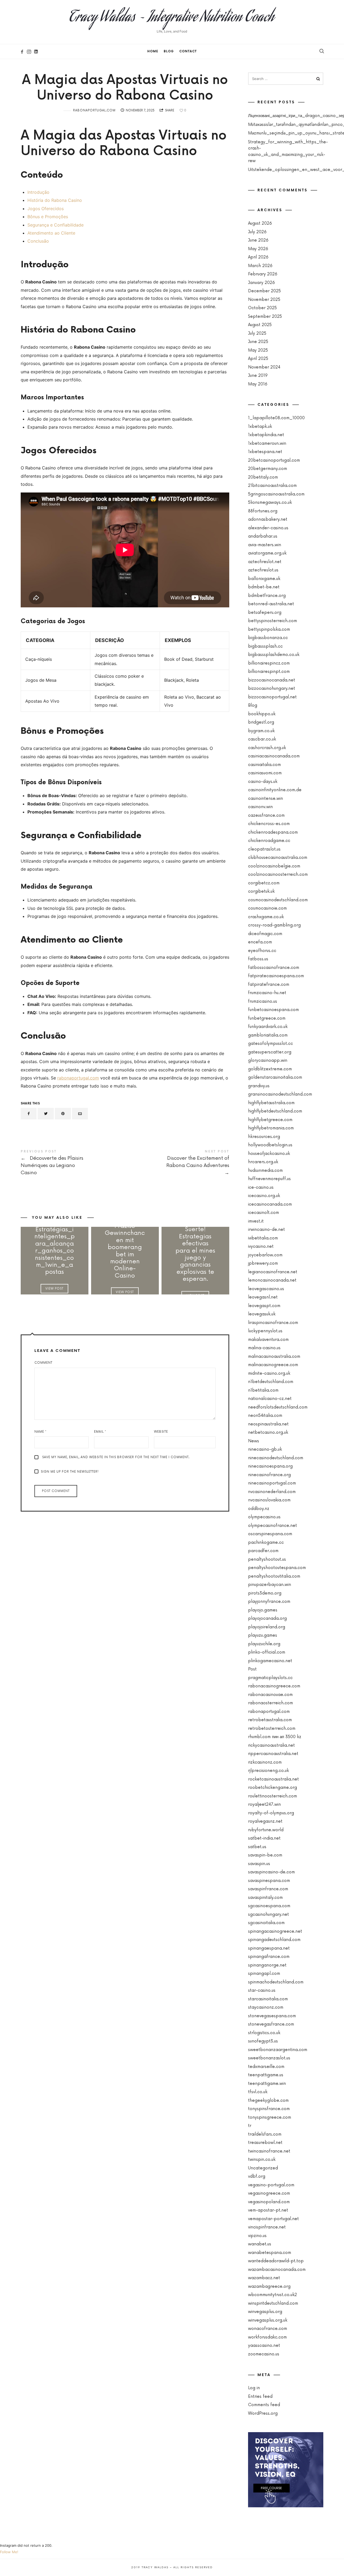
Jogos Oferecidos (46, 209)
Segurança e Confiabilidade (55, 225)
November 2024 (264, 367)
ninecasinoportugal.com (272, 1483)
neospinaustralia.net (268, 1424)
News (254, 1441)
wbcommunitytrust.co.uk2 (273, 2295)
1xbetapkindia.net (266, 435)
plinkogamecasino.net (270, 1661)
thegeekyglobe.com (268, 2101)
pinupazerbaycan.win (270, 1585)
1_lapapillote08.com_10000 (276, 418)
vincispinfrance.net (267, 2227)
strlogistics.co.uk (264, 2033)
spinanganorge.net (267, 1965)
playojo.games (263, 1610)
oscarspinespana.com (270, 1534)
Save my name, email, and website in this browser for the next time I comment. (116, 1457)
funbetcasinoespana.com (273, 1010)
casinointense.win (266, 799)
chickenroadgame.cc (269, 841)
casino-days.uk (263, 782)
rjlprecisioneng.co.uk (268, 1771)
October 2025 (262, 308)
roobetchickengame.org (273, 1788)
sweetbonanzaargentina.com (278, 2050)
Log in (254, 2388)
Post (252, 1669)
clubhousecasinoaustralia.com (278, 858)
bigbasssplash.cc (265, 646)
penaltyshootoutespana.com (277, 1568)
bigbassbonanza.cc (268, 638)
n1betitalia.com (263, 1390)
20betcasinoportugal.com (274, 460)
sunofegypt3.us (263, 2041)
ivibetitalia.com (263, 1238)
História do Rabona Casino (55, 200)
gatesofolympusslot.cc (270, 1044)
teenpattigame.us (266, 2075)
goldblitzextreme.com (270, 1069)
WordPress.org (263, 2413)
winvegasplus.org (265, 2312)
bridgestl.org (261, 722)
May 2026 (258, 249)
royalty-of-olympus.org (271, 1813)
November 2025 (264, 300)
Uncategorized (263, 2168)
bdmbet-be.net (264, 587)
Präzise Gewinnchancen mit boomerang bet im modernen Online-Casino (125, 1251)
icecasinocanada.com (270, 1204)
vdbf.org (257, 2177)
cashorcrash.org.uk (267, 748)
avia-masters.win (265, 545)
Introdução (38, 192)
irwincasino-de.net (266, 1230)
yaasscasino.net (264, 2346)
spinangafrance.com (269, 1957)
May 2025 (258, 350)
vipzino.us (257, 2236)
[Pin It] (63, 1114)
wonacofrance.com (268, 2329)
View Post (54, 1288)
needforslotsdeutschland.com (278, 1407)
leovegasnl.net (263, 1297)
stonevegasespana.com (272, 2016)
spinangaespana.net (269, 1948)
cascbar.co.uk (262, 739)
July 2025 (257, 333)
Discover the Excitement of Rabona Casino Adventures (177, 1163)
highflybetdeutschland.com (275, 1111)
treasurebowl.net (265, 2143)
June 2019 (258, 376)
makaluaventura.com (268, 1340)
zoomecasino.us (264, 2354)
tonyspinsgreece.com (270, 2117)
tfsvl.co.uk (258, 2092)
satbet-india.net (264, 1838)
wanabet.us (260, 2244)
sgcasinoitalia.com (266, 1923)
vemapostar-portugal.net (273, 2219)
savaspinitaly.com (265, 1898)
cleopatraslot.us (264, 849)
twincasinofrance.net (269, 2151)
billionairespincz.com (269, 663)
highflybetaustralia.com (271, 1103)
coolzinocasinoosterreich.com (278, 875)
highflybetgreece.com (270, 1120)
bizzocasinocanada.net (272, 680)
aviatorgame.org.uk (267, 553)
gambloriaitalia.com (268, 1035)
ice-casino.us (261, 1187)
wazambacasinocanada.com (277, 2270)
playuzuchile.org (264, 1644)
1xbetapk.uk (260, 427)
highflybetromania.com (271, 1128)
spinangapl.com (264, 1974)
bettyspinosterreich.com (273, 621)
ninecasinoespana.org (270, 1466)
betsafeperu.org (265, 613)
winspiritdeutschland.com (273, 2303)
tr (250, 2126)
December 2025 (264, 291)
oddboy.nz (259, 1509)
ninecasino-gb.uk (265, 1449)
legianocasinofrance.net (273, 1272)
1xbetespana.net (265, 452)
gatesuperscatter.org (270, 1052)
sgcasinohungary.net (268, 1915)
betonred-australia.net (271, 604)
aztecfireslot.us (263, 570)
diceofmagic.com (265, 934)
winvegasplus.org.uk (268, 2320)
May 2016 (258, 384)
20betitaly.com (263, 477)
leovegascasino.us (266, 1289)
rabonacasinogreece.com (274, 1686)
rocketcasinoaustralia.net (273, 1779)
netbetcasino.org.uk (268, 1433)
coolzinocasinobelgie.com (274, 866)
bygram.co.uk (261, 731)
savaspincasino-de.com (271, 1872)
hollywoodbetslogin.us (270, 1145)
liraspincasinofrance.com (273, 1323)
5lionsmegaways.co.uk (270, 503)
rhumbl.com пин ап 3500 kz (275, 1737)
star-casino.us (262, 1991)
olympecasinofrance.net (273, 1526)
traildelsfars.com (265, 2134)
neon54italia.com (265, 1416)
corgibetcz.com (264, 883)
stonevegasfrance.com (271, 2024)
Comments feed (264, 2405)
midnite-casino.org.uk (269, 1373)
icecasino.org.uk (264, 1196)
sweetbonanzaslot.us (269, 2058)
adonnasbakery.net (268, 519)
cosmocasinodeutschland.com (278, 900)
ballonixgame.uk (264, 579)
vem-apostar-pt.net (268, 2210)
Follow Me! (9, 2552)
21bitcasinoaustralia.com (272, 486)
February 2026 (263, 274)
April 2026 (258, 257)
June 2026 (258, 240)
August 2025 (260, 325)
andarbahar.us (263, 536)
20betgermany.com (268, 469)
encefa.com (260, 942)
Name (40, 1432)
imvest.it (256, 1221)
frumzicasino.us (263, 1001)
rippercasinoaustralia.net (273, 1754)
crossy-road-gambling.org (274, 925)
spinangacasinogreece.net (275, 1931)
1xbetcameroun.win (267, 444)
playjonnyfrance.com (269, 1602)
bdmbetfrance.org (267, 596)
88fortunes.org (263, 511)
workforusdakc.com (267, 2337)
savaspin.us (259, 1864)
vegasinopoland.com (269, 2202)
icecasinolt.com (264, 1213)
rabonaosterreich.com (270, 1703)
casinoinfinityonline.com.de (275, 790)
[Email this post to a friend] (80, 1114)
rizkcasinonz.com (265, 1762)
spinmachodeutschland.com (276, 1982)
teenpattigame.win (267, 2084)
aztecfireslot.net (265, 562)
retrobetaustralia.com (270, 1720)
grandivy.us (259, 1086)
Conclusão (38, 241)
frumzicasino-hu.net (267, 993)
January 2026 (261, 283)
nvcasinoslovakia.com (269, 1500)
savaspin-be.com (265, 1855)
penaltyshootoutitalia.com (274, 1576)
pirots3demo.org (265, 1593)
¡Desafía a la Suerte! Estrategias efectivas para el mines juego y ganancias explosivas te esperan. (195, 1251)
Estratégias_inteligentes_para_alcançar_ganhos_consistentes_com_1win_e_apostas (55, 1251)
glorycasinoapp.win (268, 1061)
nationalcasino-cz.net (270, 1399)
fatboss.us (258, 959)
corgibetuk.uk (261, 891)
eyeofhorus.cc (262, 951)
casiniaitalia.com (264, 765)
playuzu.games (263, 1635)
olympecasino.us (264, 1517)
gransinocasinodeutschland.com (280, 1094)
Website (161, 1432)
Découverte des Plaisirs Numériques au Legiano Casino (73, 1163)
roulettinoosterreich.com (273, 1796)
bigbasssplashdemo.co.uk (274, 655)
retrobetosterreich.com (272, 1729)
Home (153, 51)
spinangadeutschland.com (274, 1940)
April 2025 (258, 359)
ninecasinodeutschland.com (276, 1458)
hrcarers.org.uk (263, 1162)
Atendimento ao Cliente (51, 233)
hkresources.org (264, 1137)
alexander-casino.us (268, 528)
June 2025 (258, 342)
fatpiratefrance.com (269, 985)
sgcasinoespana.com (269, 1906)
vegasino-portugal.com (271, 2185)
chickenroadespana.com (273, 832)
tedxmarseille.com (266, 2067)
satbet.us (257, 1847)
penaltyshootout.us (267, 1559)
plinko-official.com (267, 1652)
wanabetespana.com (270, 2253)
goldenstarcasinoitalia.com (275, 1077)
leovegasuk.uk (262, 1314)
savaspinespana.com (269, 1881)
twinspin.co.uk (262, 2160)
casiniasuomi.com (265, 773)
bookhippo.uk (262, 714)
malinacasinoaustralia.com (274, 1357)
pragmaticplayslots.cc (270, 1678)
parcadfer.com (263, 1551)
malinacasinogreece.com (273, 1365)
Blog (169, 51)
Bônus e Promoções (48, 217)
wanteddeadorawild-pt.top (276, 2261)
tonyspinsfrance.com (269, 2109)
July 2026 (257, 232)
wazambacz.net (264, 2278)
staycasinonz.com (266, 2007)
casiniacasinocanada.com (274, 756)
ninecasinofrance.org (269, 1475)
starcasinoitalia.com (268, 1999)
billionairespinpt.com (269, 672)
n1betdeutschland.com (271, 1382)
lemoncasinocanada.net (272, 1280)
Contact (188, 51)
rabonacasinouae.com (270, 1695)
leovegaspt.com (264, 1306)
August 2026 (260, 223)
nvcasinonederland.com (272, 1492)
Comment (43, 1363)
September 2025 (265, 317)
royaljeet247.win (264, 1805)
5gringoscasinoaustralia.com (276, 494)
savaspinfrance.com (268, 1889)
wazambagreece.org (269, 2287)
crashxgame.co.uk (266, 917)
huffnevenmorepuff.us (269, 1179)
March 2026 (260, 266)
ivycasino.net (261, 1247)
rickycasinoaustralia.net (271, 1745)
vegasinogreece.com (269, 2193)
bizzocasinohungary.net (272, 689)
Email (100, 1432)
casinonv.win (260, 807)
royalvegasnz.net (265, 1821)
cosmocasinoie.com (267, 908)
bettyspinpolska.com (269, 630)
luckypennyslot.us (265, 1331)
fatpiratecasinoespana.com (276, 976)
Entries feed (260, 2397)
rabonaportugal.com (94, 110)
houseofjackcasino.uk (269, 1154)
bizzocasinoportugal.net (272, 697)
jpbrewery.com (263, 1263)
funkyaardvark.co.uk (268, 1027)
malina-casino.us (264, 1348)
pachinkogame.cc (266, 1543)
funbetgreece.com (267, 1018)
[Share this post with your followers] (46, 1114)
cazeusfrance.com (266, 816)
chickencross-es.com (269, 824)
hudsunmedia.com (265, 1171)
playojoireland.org (267, 1627)
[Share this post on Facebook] (29, 1114)
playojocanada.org (267, 1619)
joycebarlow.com (265, 1255)
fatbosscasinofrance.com (274, 968)
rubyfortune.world (266, 1830)
